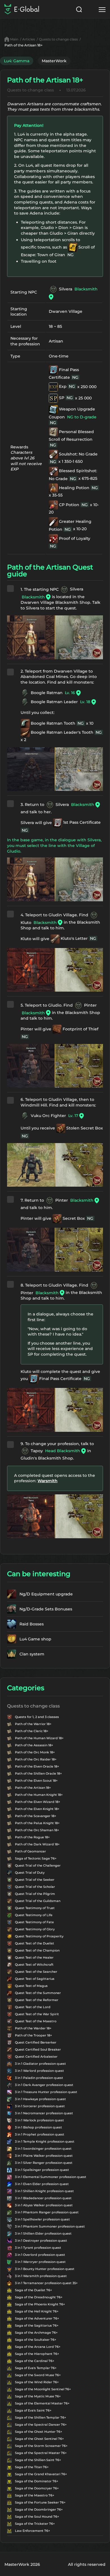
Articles (29, 39)
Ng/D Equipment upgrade (46, 1594)
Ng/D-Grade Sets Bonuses (46, 1609)
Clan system (32, 1654)
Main (14, 39)
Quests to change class (58, 39)
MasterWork (54, 61)
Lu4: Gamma (17, 61)
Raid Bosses (32, 1624)
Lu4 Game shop (35, 1639)
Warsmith (48, 1481)
